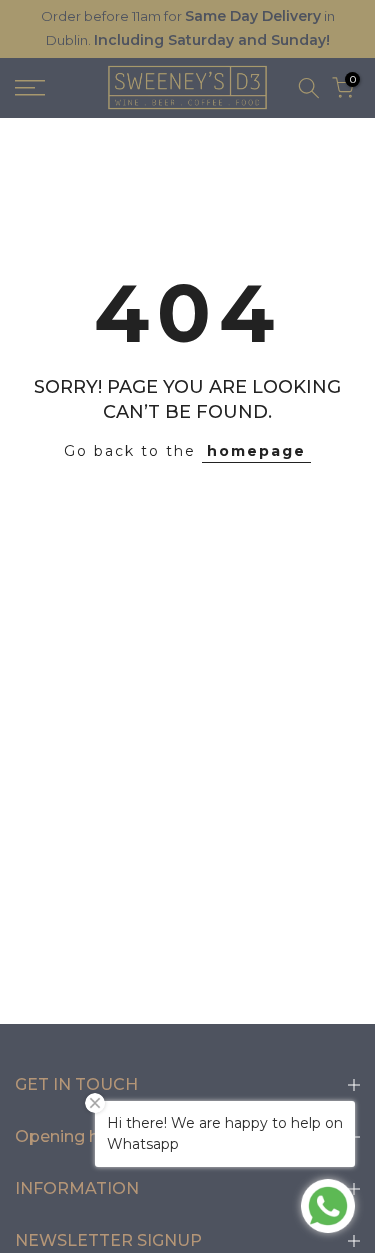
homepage (256, 451)
